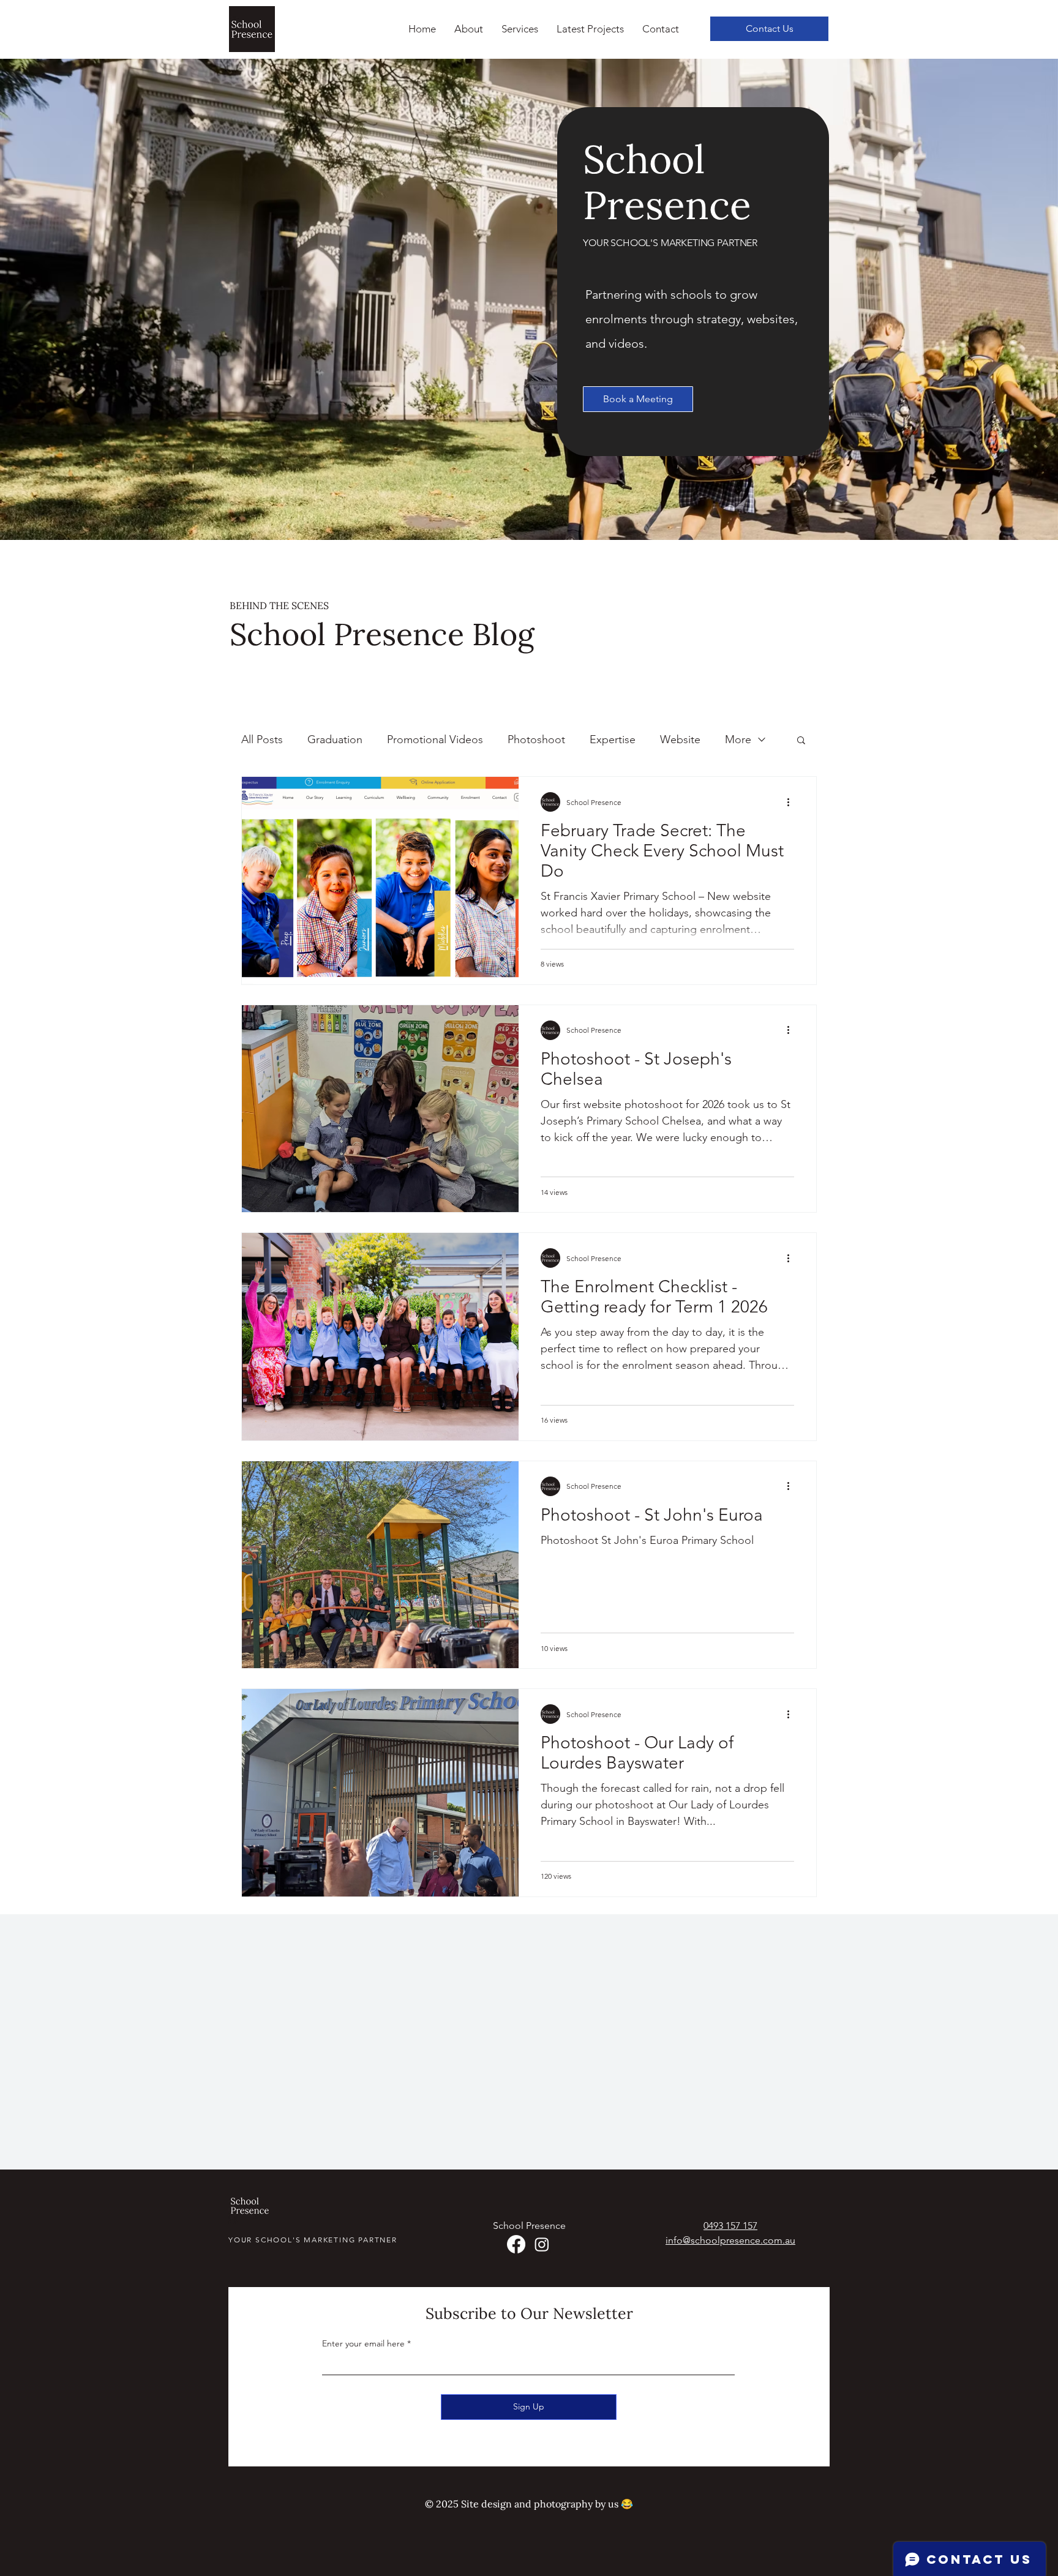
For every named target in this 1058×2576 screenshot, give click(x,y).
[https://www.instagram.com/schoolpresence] (542, 2244)
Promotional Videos (435, 739)
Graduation (335, 739)
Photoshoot (536, 739)
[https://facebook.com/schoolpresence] (516, 2244)
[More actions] (792, 802)
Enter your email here (363, 2343)
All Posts (262, 739)
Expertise (613, 739)
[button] (520, 29)
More (738, 739)
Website (680, 739)
